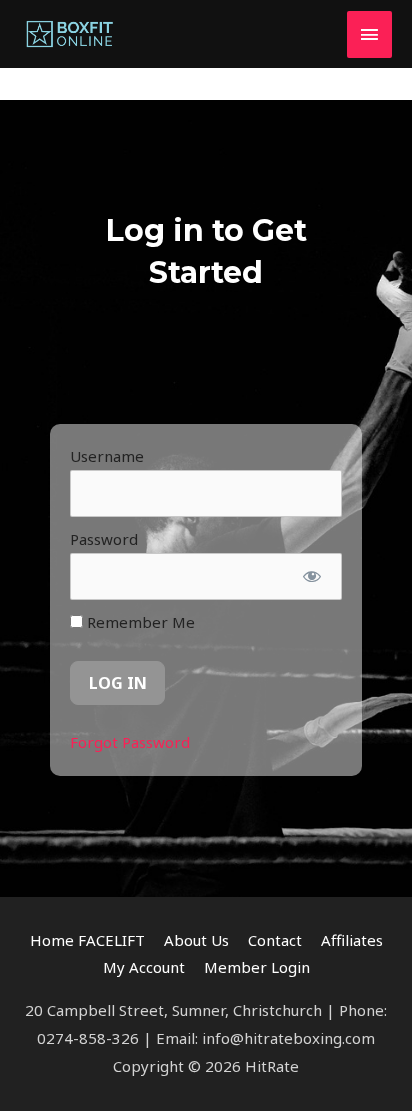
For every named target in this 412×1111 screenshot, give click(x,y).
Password (104, 539)
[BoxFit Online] (70, 34)
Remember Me (139, 622)
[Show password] (312, 577)
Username (107, 456)
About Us (196, 940)
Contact (275, 940)
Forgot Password (130, 742)
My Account (144, 967)
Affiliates (352, 940)
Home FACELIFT (87, 940)
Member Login (257, 967)
